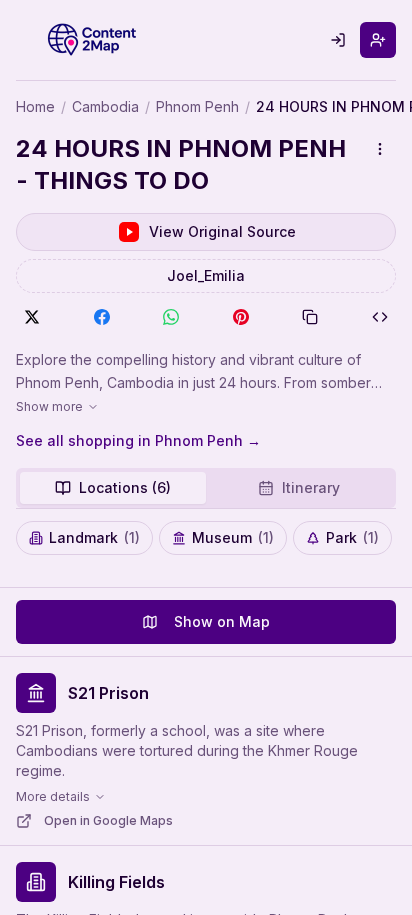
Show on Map (222, 621)
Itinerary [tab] (311, 487)
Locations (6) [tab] (125, 487)
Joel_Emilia (206, 275)
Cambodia (105, 106)
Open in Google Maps (108, 820)
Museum (233, 537)
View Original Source (222, 231)
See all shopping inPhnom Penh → (138, 440)
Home (35, 106)
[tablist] (206, 488)
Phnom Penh (197, 106)
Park (352, 537)
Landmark (94, 537)
